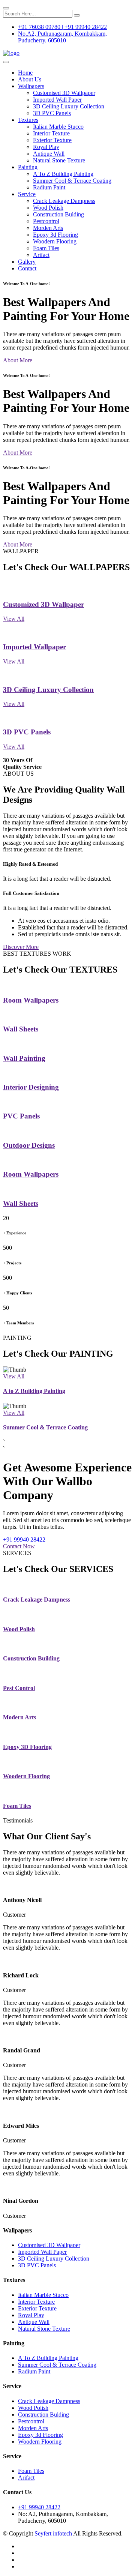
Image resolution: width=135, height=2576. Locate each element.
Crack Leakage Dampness (64, 201)
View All (14, 619)
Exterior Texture (52, 140)
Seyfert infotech (54, 2533)
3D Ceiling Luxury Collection (69, 106)
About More (18, 360)
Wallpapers (31, 86)
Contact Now (19, 1546)
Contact (27, 268)
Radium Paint (49, 187)
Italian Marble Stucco (58, 127)
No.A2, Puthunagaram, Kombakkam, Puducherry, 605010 (62, 37)
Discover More (21, 947)
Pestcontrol (46, 221)
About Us (30, 79)
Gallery (27, 262)
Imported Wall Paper (57, 100)
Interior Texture (51, 133)
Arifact (41, 255)
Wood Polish (48, 208)
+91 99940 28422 (24, 1539)
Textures (28, 120)
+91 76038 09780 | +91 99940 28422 (62, 27)
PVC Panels (21, 1116)
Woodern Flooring (55, 241)
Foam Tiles (46, 248)
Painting (28, 167)
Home (25, 73)
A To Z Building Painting (63, 174)
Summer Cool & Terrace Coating (72, 181)
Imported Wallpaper (34, 647)
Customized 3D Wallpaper (43, 604)
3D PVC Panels (52, 113)
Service (27, 194)
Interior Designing (31, 1087)
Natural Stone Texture (59, 160)
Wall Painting (24, 1058)
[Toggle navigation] (6, 62)
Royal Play (46, 147)
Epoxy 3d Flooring (55, 235)
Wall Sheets (21, 1029)
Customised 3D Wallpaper (64, 93)
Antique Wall (49, 154)
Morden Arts (48, 228)
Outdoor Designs (29, 1145)
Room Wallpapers (31, 1000)
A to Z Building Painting (34, 1391)
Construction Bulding (58, 214)
